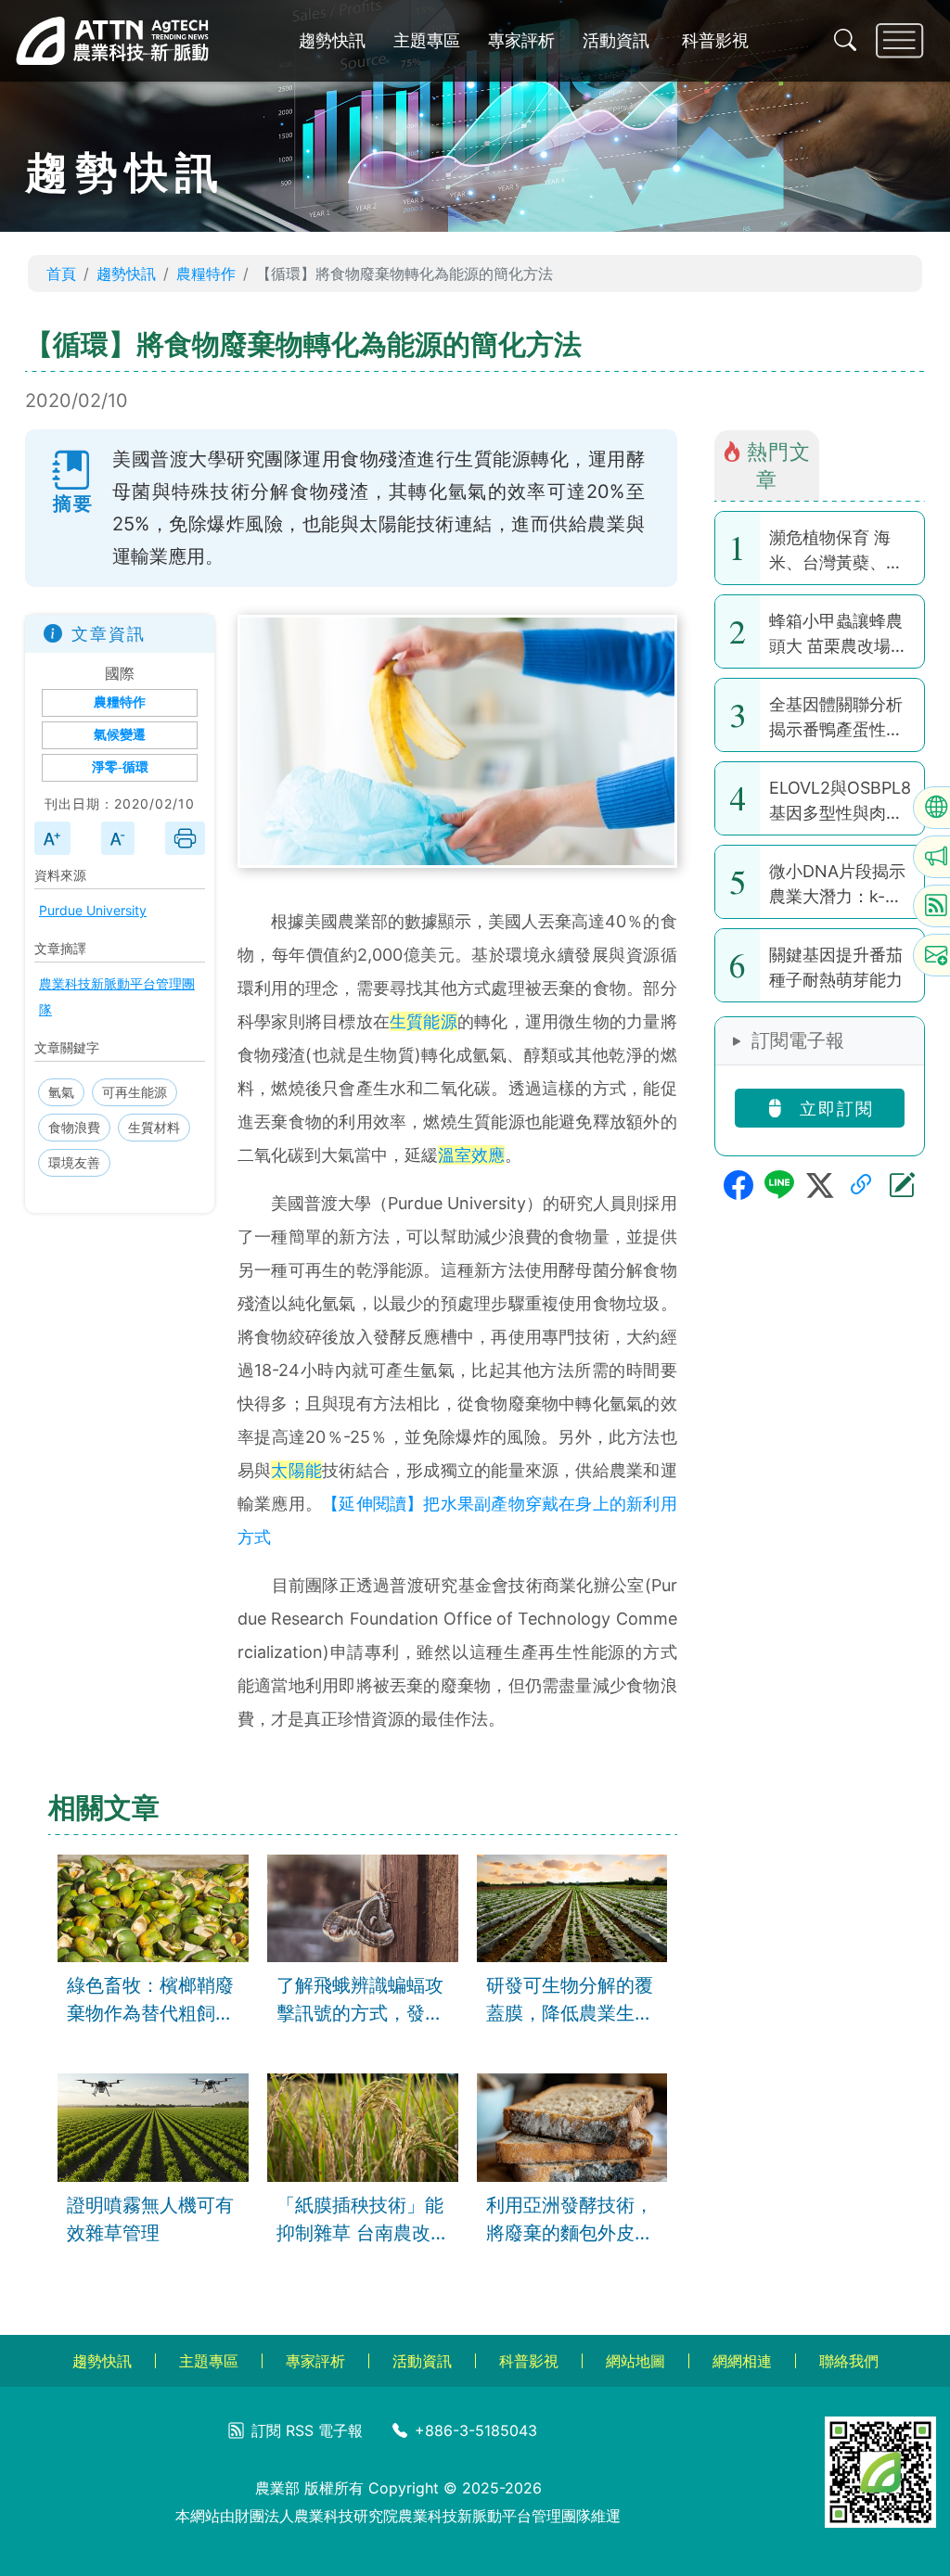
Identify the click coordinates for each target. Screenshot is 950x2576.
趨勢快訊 (332, 40)
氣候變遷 (120, 735)
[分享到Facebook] (738, 1185)
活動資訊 (616, 40)
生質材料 (154, 1127)
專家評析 (521, 40)
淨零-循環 (120, 767)
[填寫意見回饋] (902, 1185)
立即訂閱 (834, 1109)
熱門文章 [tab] (779, 465)
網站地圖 (635, 2361)
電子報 (340, 2430)
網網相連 (742, 2361)
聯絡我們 (849, 2361)
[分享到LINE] (779, 1185)
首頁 (61, 274)
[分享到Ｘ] (820, 1185)
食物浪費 (74, 1127)
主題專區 (427, 40)
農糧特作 (206, 274)
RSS (300, 2430)
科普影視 (715, 40)
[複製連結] (861, 1185)
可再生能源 (135, 1092)
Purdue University (93, 910)
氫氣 (61, 1092)
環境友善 (74, 1162)
